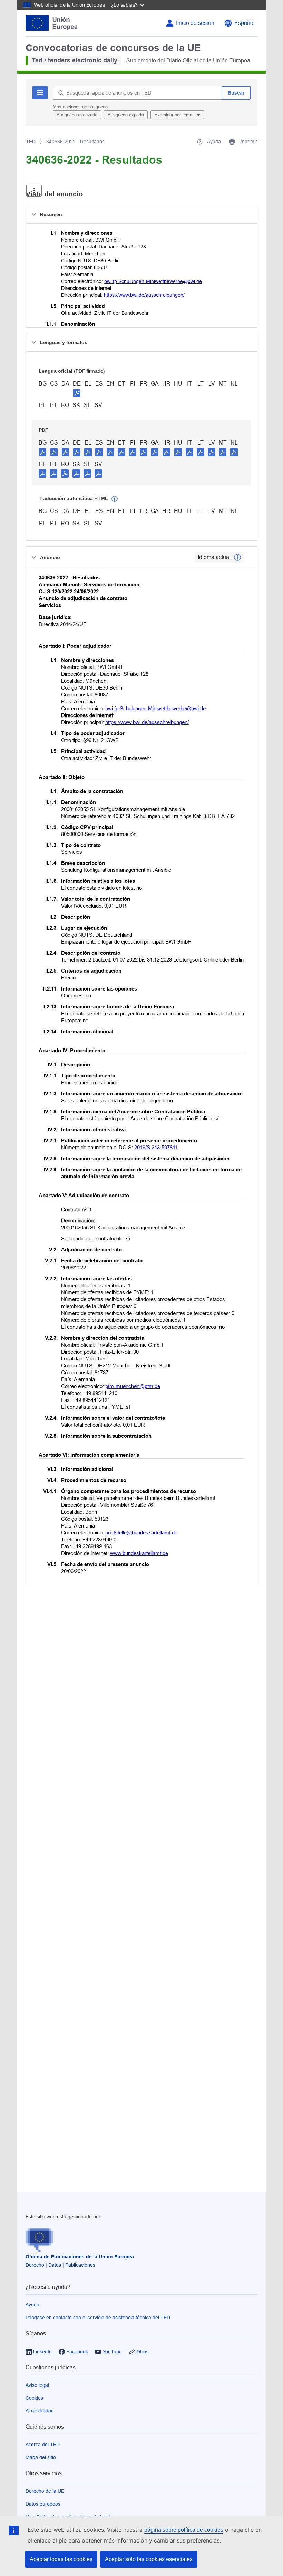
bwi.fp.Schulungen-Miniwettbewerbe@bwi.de (153, 281)
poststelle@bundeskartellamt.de (141, 1533)
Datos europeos (43, 2504)
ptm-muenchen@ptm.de (133, 1386)
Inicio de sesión (195, 23)
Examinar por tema (174, 115)
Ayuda (32, 2305)
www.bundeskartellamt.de (139, 1553)
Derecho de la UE (45, 2491)
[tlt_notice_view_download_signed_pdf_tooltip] (77, 393)
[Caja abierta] (34, 191)
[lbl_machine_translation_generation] (115, 499)
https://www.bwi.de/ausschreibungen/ (144, 295)
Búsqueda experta (126, 115)
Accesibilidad (40, 2411)
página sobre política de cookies (184, 2530)
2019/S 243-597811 (156, 1147)
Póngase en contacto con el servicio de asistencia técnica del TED (98, 2318)
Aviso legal (37, 2385)
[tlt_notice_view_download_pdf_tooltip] (43, 452)
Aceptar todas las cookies (61, 2559)
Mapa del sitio (41, 2457)
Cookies (34, 2398)
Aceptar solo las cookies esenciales (149, 2559)
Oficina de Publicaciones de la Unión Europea (80, 2257)
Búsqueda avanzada (77, 115)
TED (31, 142)
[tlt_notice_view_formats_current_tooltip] (237, 557)
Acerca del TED (43, 2445)
